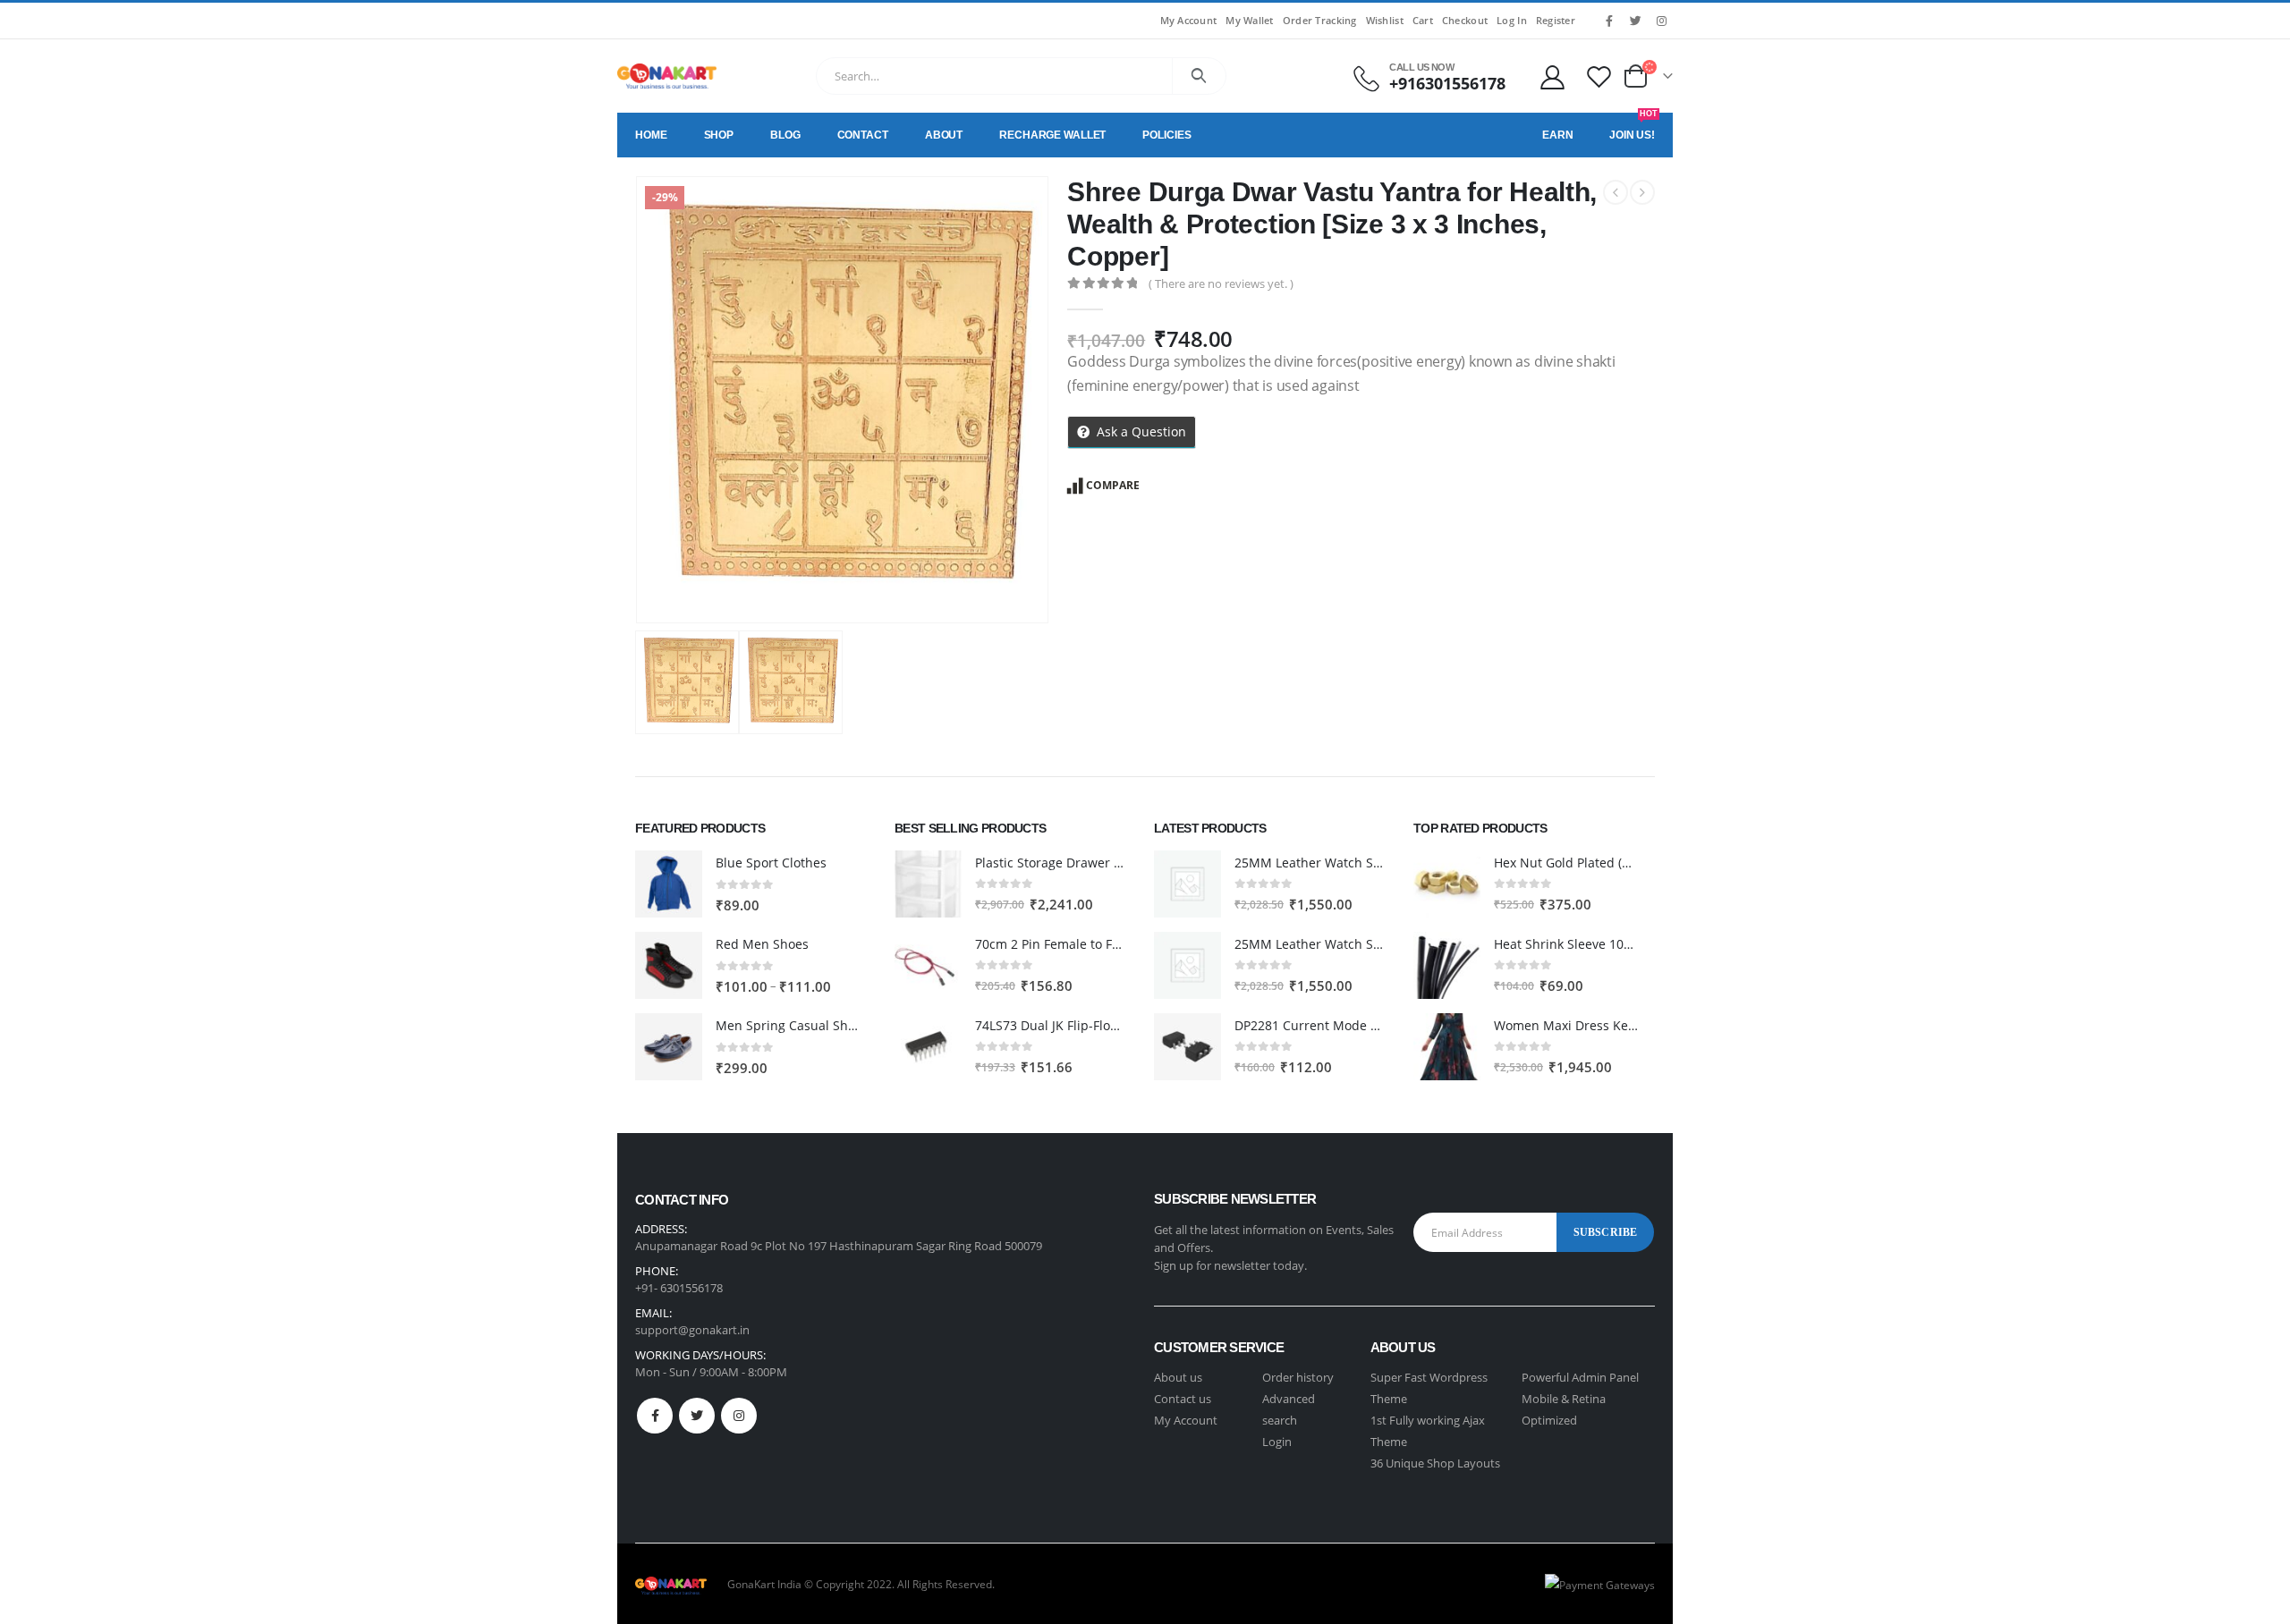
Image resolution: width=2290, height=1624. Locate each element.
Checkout (1465, 20)
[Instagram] (1661, 21)
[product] (669, 884)
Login (1277, 1442)
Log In (1512, 20)
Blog (785, 135)
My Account (1189, 20)
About (944, 135)
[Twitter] (1635, 21)
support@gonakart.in (692, 1330)
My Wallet (1249, 20)
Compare (1113, 485)
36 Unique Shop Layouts (1435, 1463)
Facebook (655, 1416)
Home (651, 135)
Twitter (697, 1416)
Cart (1423, 20)
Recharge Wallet (1052, 135)
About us (1178, 1377)
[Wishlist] (1599, 76)
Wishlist (1385, 20)
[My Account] (1552, 76)
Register (1556, 20)
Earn (1558, 135)
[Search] (1199, 76)
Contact (863, 135)
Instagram (739, 1416)
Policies (1166, 135)
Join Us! (1633, 127)
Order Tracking (1320, 20)
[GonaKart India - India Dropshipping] (667, 76)
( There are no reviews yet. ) (1221, 283)
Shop (719, 135)
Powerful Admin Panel (1580, 1377)
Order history (1298, 1377)
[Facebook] (1609, 21)
